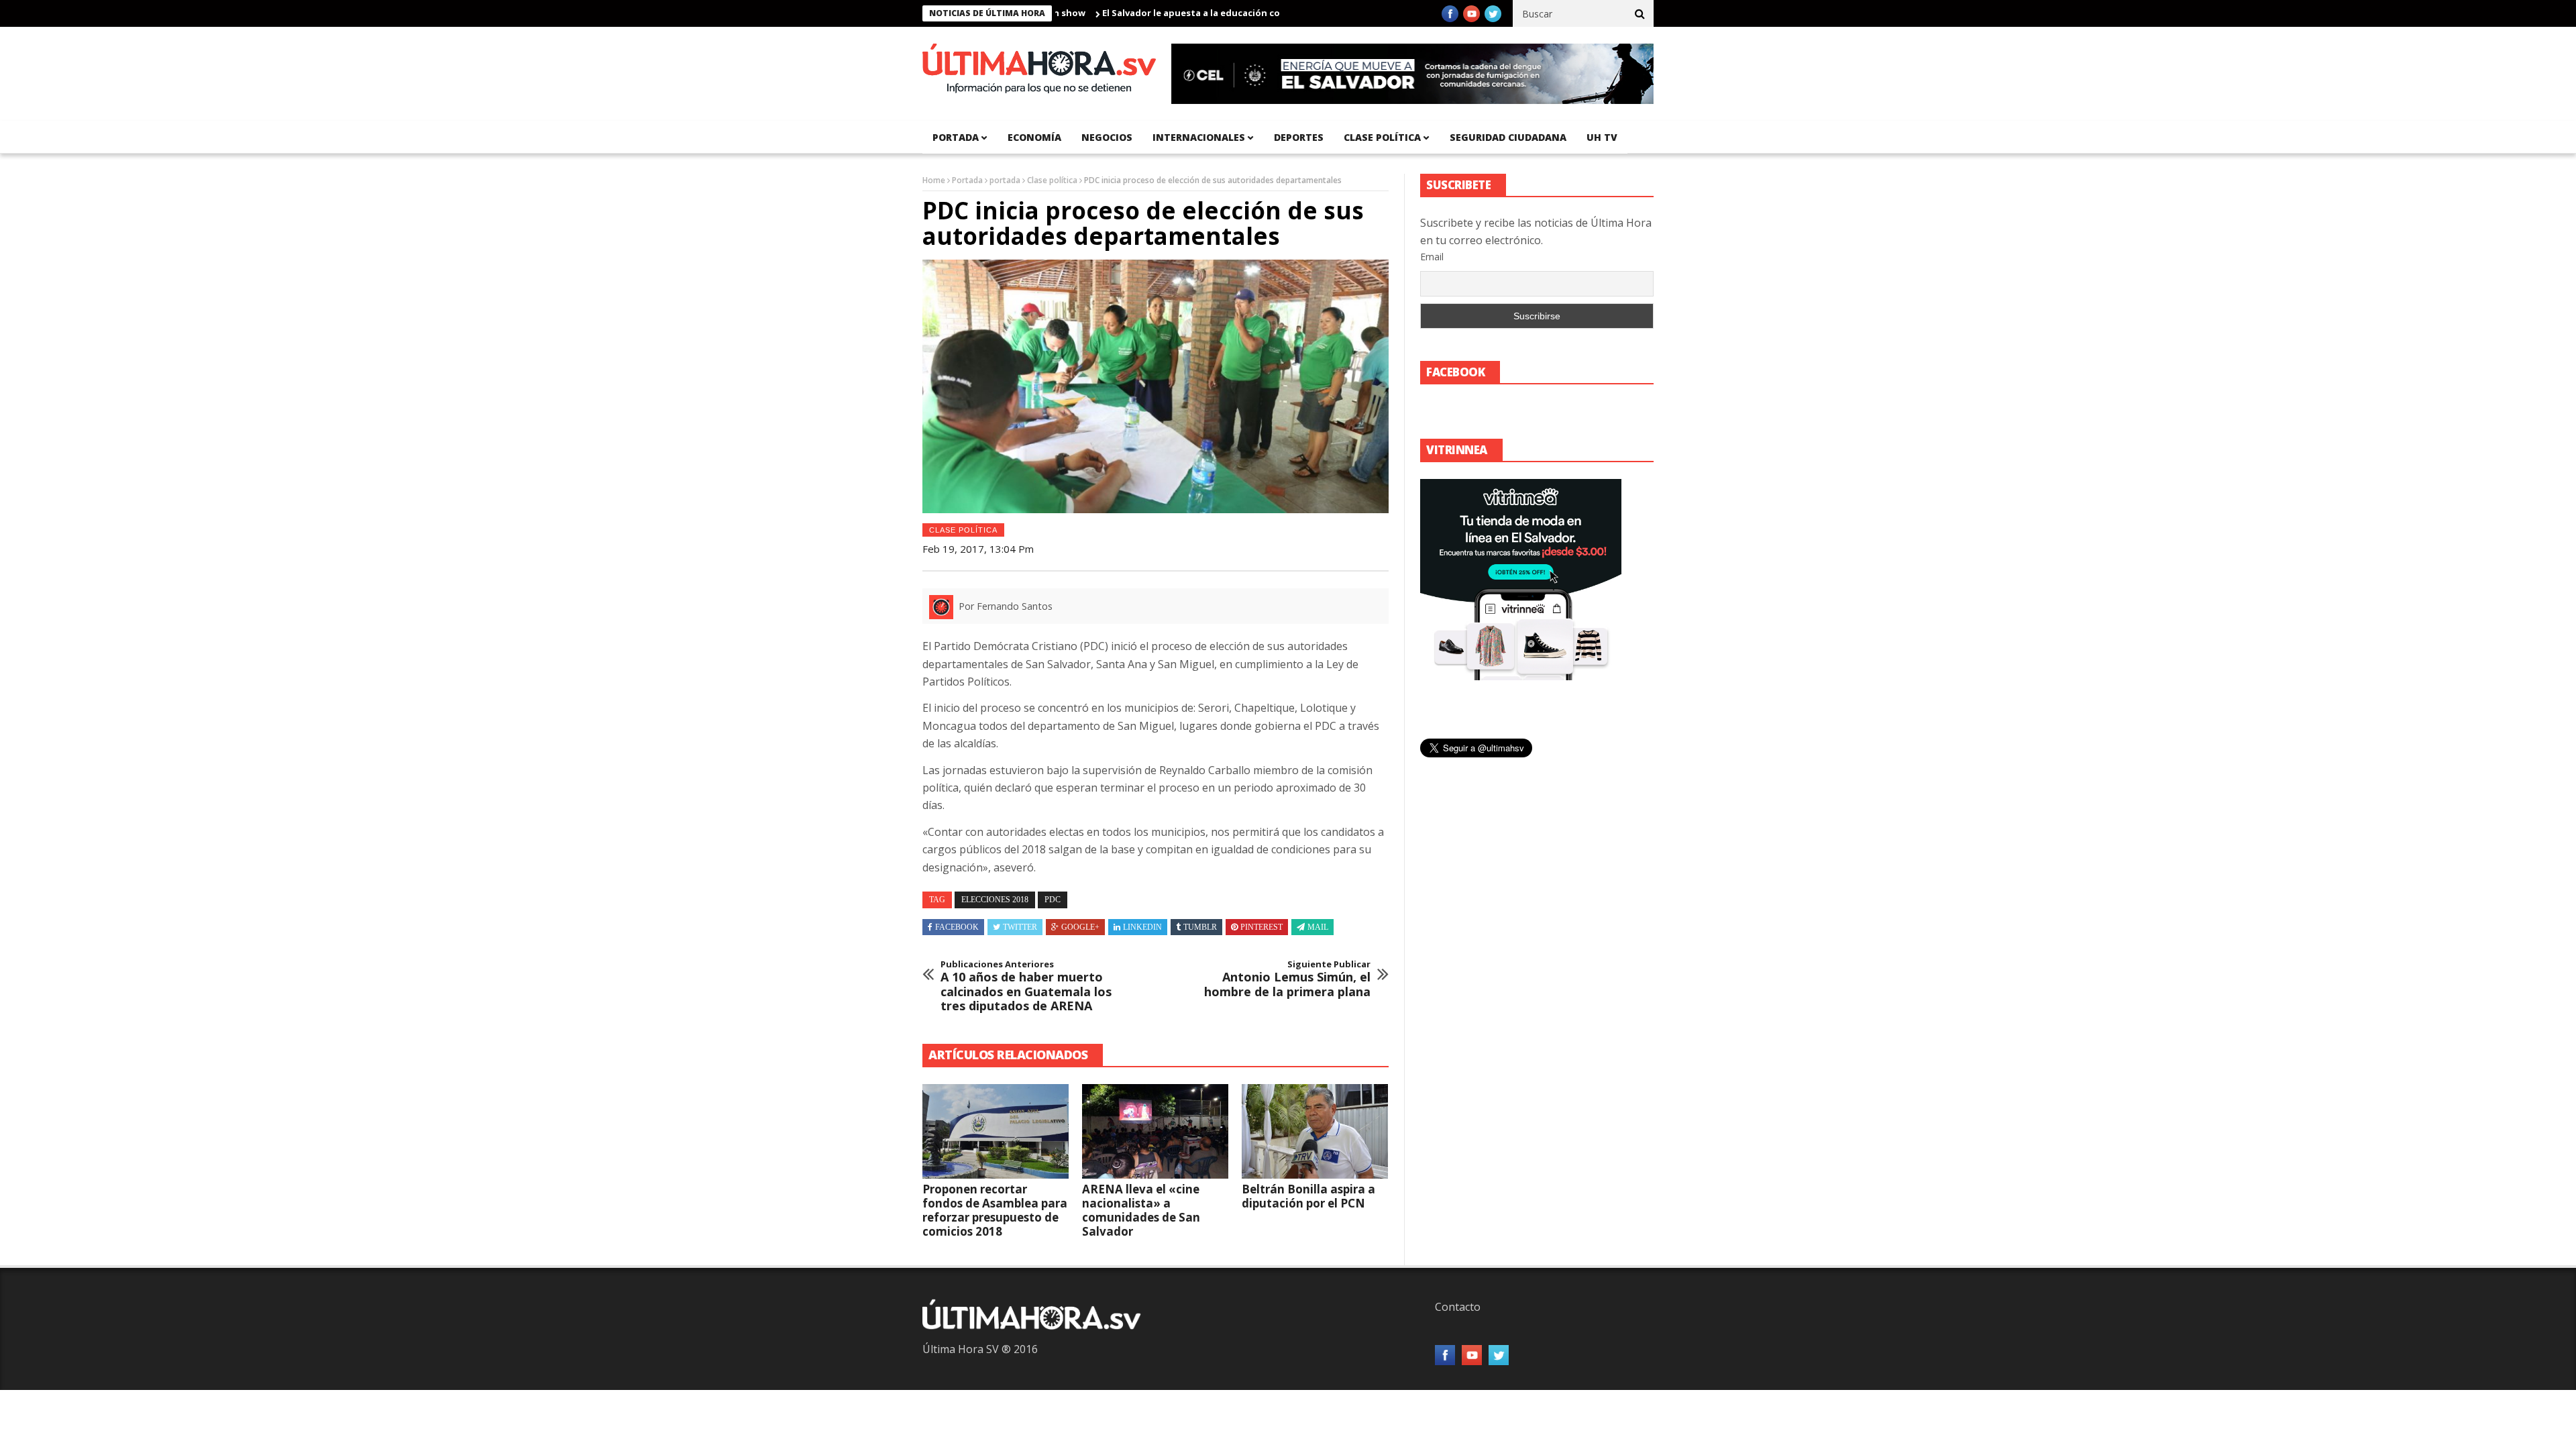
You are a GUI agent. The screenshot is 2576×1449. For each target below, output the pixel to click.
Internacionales (1199, 137)
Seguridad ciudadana (1508, 137)
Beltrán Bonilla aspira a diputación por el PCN (1308, 1196)
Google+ (1080, 927)
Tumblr (1200, 927)
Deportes (1299, 137)
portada (956, 137)
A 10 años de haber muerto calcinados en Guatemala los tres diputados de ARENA (1026, 986)
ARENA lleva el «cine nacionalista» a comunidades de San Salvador (1141, 1210)
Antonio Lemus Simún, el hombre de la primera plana (1287, 979)
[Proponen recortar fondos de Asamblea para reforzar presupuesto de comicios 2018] (996, 1132)
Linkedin (1142, 927)
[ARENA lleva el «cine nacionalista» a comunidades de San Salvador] (1155, 1132)
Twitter (1020, 927)
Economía (1034, 137)
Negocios (1107, 137)
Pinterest (1262, 927)
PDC (1053, 900)
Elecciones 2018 (995, 900)
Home (934, 180)
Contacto (1458, 1307)
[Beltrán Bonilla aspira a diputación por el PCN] (1315, 1132)
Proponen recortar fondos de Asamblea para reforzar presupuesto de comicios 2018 (995, 1210)
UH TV (1602, 137)
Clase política (1382, 137)
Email (1432, 257)
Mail (1318, 927)
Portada (967, 180)
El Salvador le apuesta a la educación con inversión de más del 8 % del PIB (1209, 13)
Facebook (957, 927)
